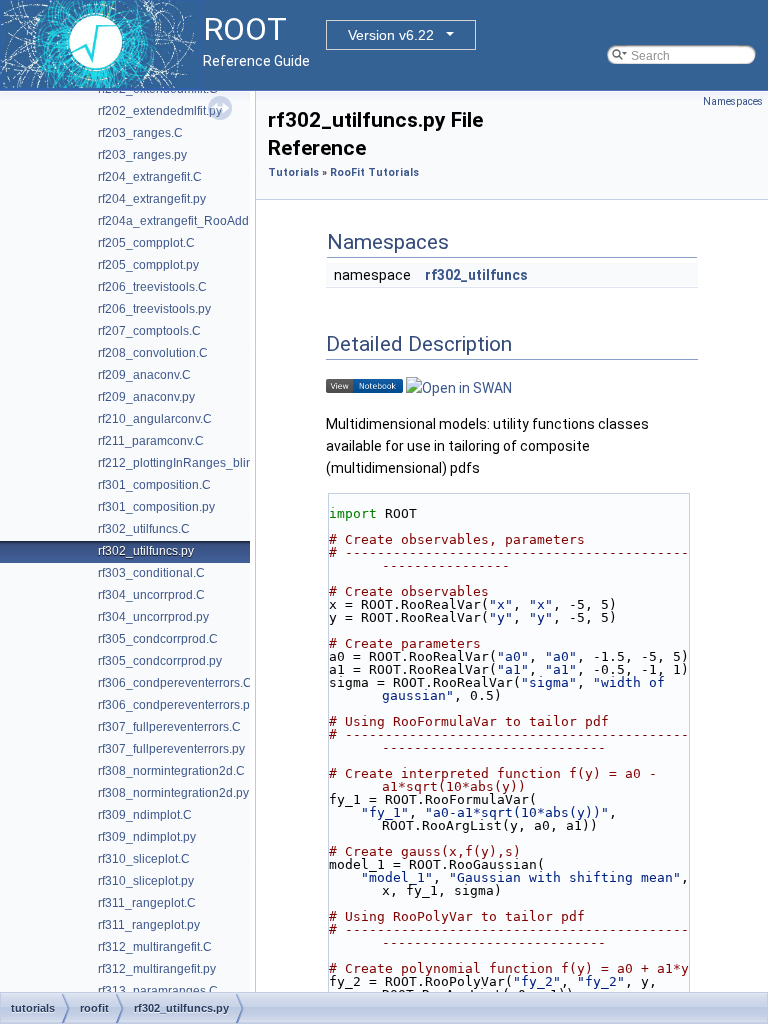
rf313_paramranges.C (158, 991)
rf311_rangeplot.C (147, 903)
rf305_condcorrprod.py (160, 661)
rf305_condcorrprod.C (158, 639)
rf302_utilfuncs (476, 275)
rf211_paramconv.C (151, 441)
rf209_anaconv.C (144, 375)
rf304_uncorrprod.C (151, 595)
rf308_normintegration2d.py (173, 793)
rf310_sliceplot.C (144, 859)
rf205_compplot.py (148, 265)
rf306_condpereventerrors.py (177, 705)
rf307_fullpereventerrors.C (169, 727)
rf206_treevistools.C (152, 287)
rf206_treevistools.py (154, 309)
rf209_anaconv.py (146, 397)
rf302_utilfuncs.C (144, 529)
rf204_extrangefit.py (152, 199)
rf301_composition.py (156, 507)
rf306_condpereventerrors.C (175, 683)
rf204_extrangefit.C (150, 177)
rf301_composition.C (154, 485)
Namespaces (733, 101)
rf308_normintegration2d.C (171, 771)
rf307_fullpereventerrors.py (171, 749)
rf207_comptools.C (149, 331)
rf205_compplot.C (146, 243)
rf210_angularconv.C (155, 419)
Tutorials (293, 172)
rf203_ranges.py (142, 155)
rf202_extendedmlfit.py (160, 111)
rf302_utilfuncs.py (146, 551)
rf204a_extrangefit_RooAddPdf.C (188, 221)
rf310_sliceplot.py (146, 881)
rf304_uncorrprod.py (153, 617)
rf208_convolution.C (153, 353)
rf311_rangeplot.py (149, 925)
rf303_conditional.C (151, 573)
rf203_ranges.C (140, 133)
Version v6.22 (391, 35)
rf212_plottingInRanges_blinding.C (193, 463)
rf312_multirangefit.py (157, 969)
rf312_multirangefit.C (155, 947)
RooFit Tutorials (374, 172)
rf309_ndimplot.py (147, 837)
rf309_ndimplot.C (145, 815)
